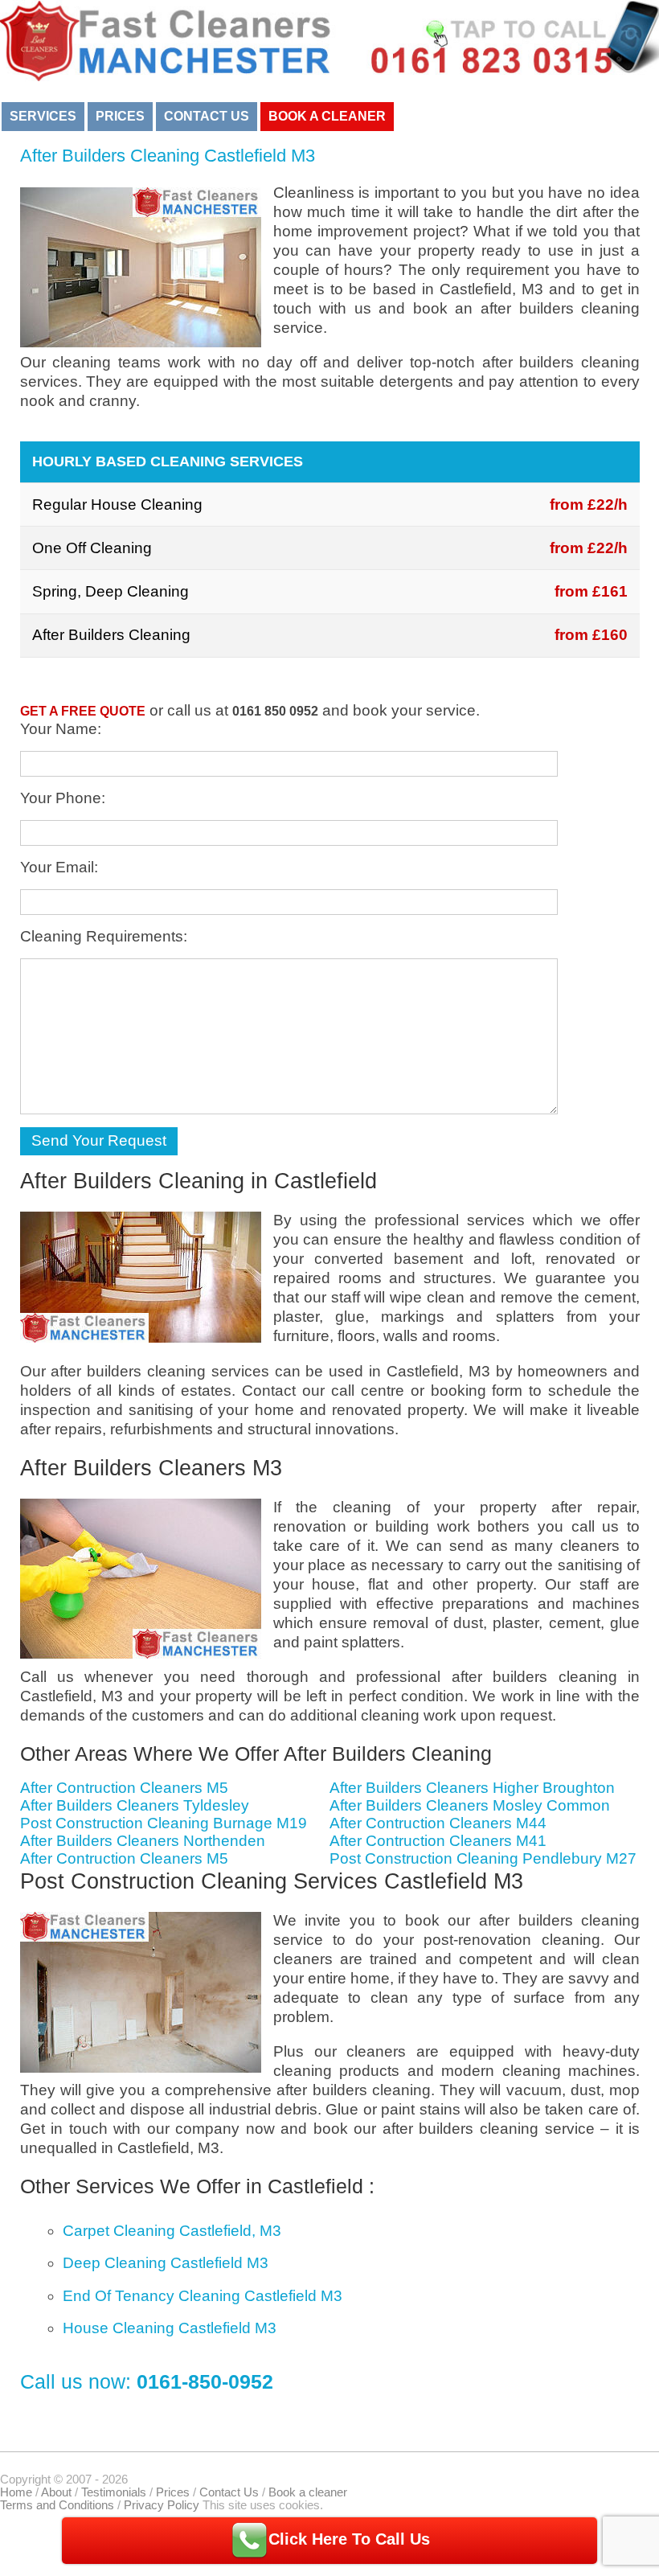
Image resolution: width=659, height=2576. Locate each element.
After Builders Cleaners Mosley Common (470, 1805)
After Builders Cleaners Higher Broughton (472, 1788)
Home (16, 2492)
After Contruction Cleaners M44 (438, 1823)
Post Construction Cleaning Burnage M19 (164, 1823)
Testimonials (114, 2492)
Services (43, 116)
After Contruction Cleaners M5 (124, 1788)
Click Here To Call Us (349, 2539)
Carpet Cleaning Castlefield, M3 (172, 2231)
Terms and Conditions (57, 2505)
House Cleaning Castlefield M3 (170, 2328)
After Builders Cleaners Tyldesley (135, 1805)
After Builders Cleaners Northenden (143, 1841)
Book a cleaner (327, 116)
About (56, 2492)
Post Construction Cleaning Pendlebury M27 (483, 1858)
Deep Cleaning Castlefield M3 (166, 2263)
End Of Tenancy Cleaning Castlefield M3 (203, 2296)
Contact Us (207, 116)
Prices (120, 116)
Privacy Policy (162, 2505)
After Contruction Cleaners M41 (438, 1841)
